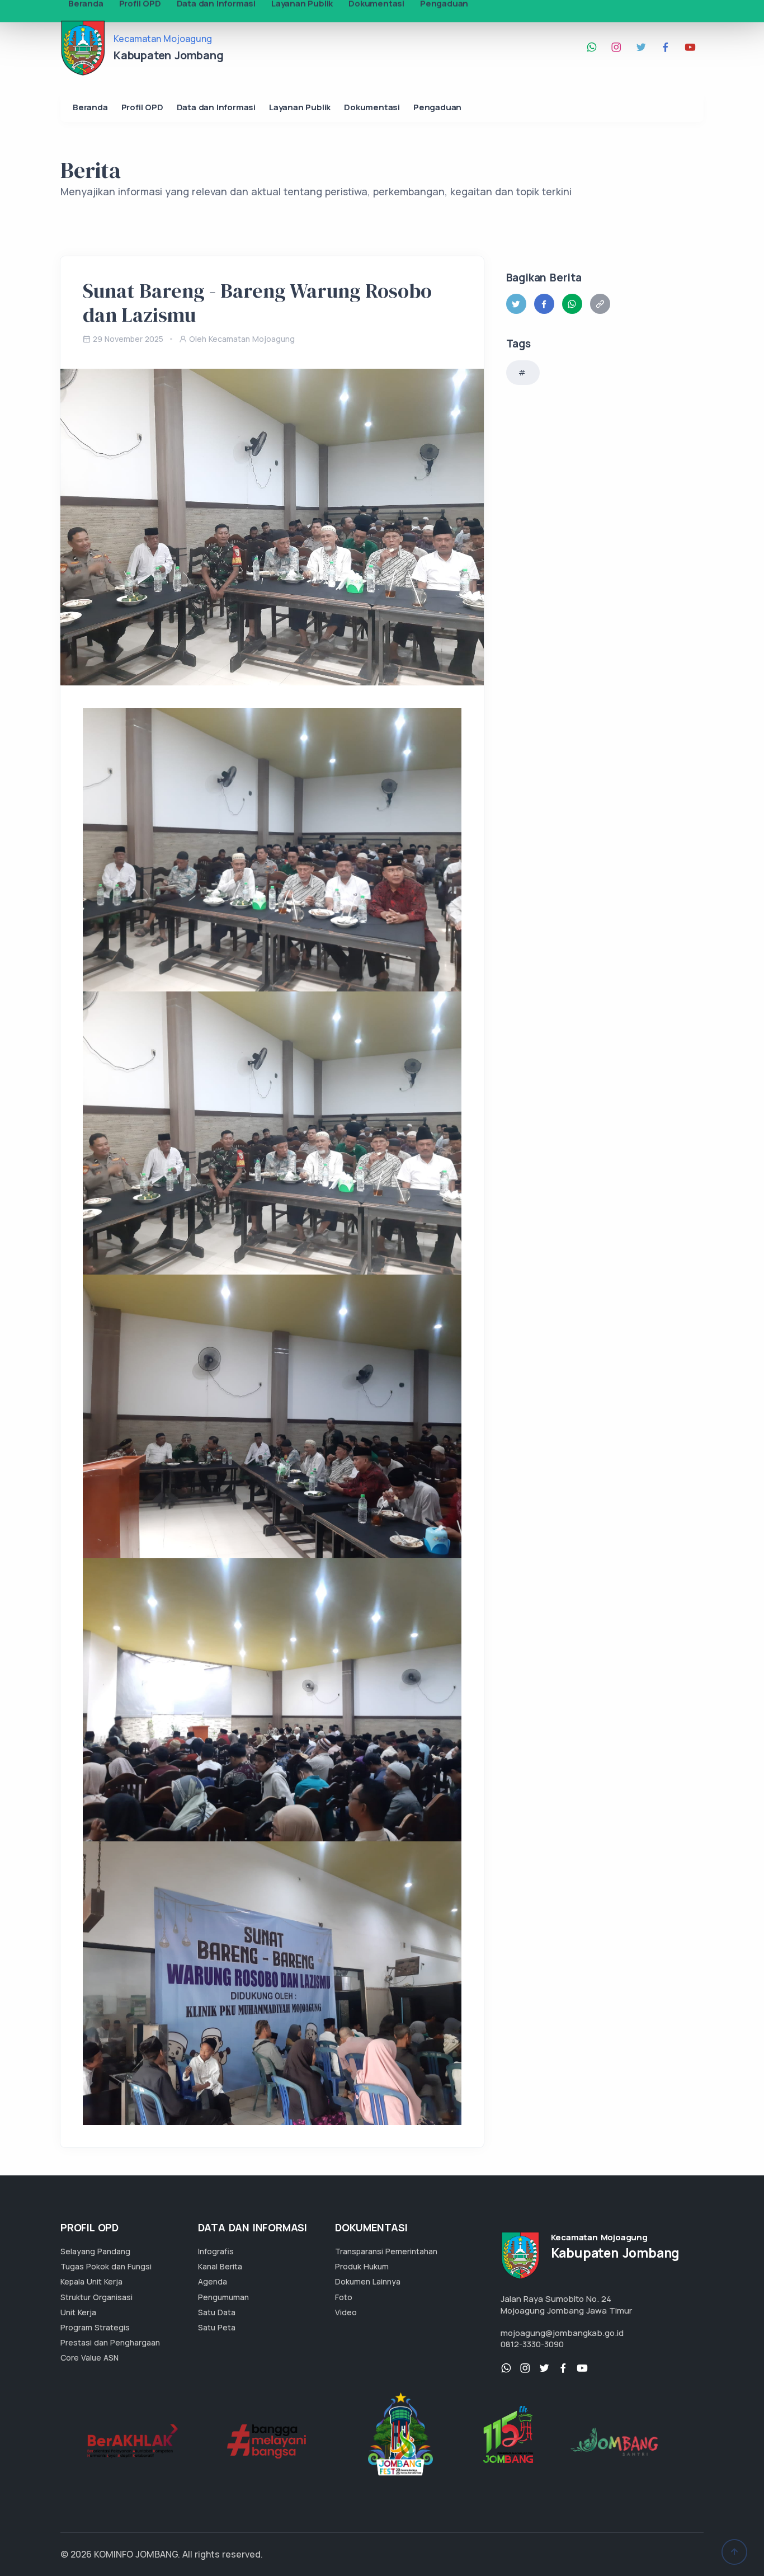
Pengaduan (437, 107)
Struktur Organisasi (96, 2297)
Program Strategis (95, 2327)
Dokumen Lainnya (368, 2281)
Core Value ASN (89, 2358)
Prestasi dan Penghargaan (110, 2342)
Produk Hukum (362, 2266)
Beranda (90, 107)
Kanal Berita (220, 2266)
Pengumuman (223, 2297)
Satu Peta (217, 2327)
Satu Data (217, 2312)
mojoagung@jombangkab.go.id (562, 2333)
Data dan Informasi (216, 107)
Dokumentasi (372, 107)
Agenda (213, 2281)
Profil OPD (142, 107)
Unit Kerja (78, 2312)
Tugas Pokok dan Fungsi (106, 2266)
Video (346, 2312)
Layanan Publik (300, 107)
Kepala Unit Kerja (91, 2281)
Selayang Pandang (95, 2251)
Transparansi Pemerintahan (386, 2251)
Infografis (216, 2251)
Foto (344, 2297)
